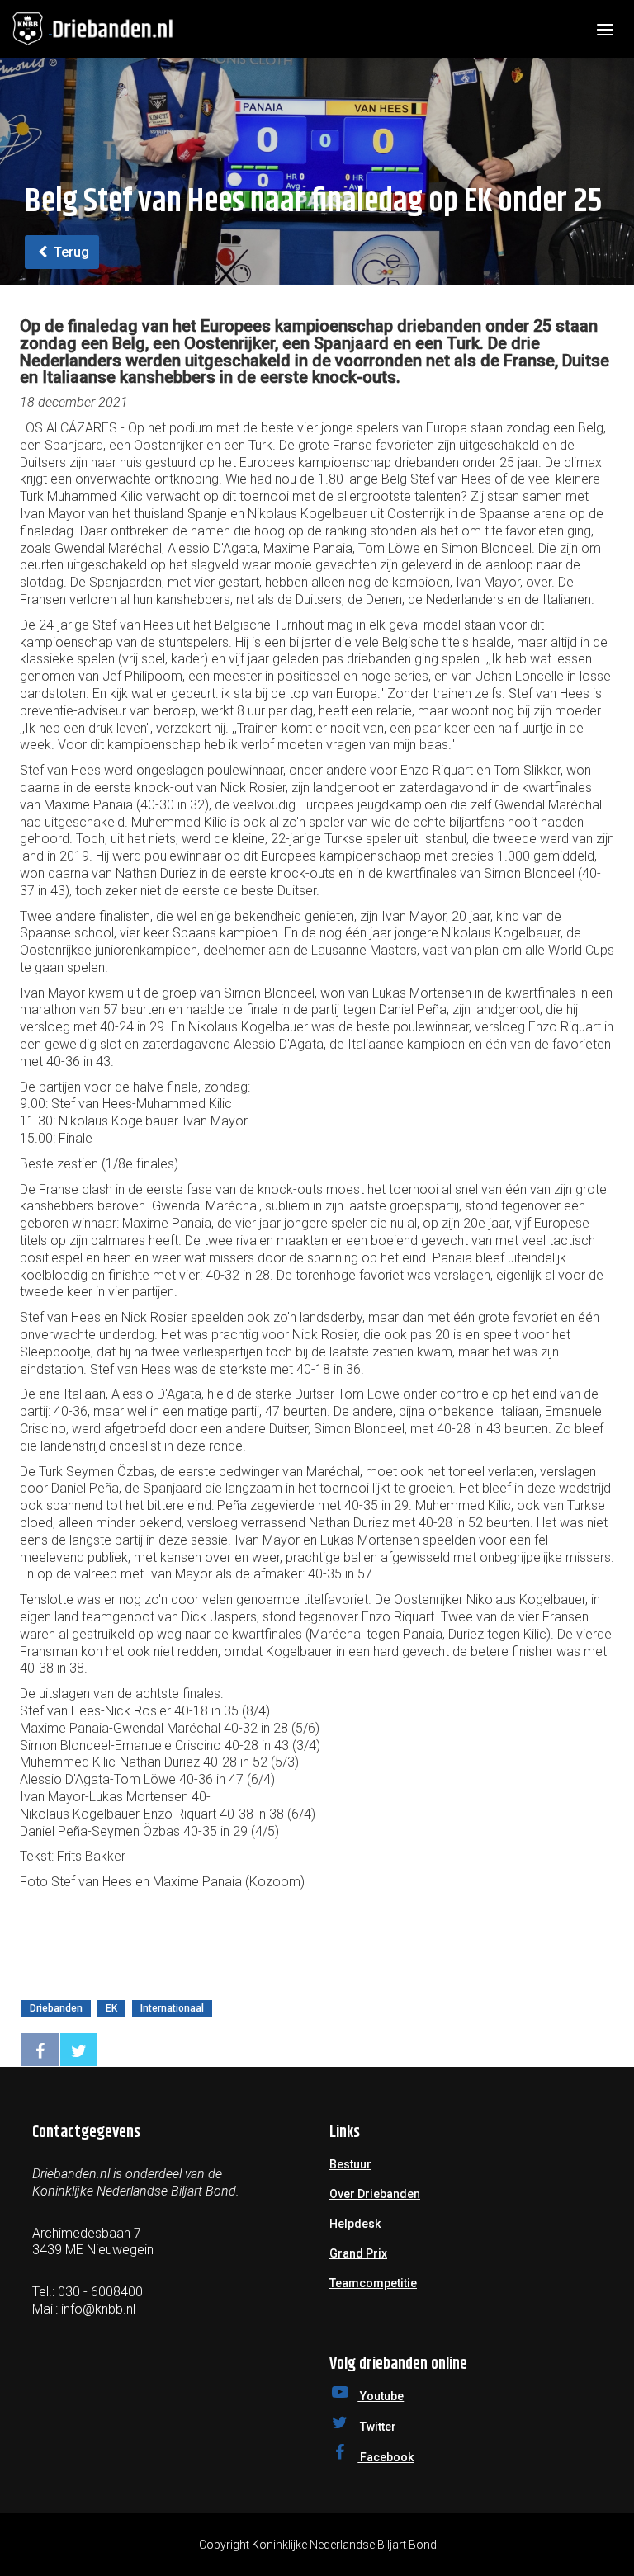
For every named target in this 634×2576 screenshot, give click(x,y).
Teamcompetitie (373, 2283)
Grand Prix (358, 2253)
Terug (70, 252)
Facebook (386, 2457)
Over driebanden (375, 2194)
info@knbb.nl (98, 2309)
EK (111, 2008)
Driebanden (56, 2008)
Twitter (377, 2427)
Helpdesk (355, 2224)
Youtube (381, 2396)
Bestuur (350, 2164)
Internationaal (172, 2008)
